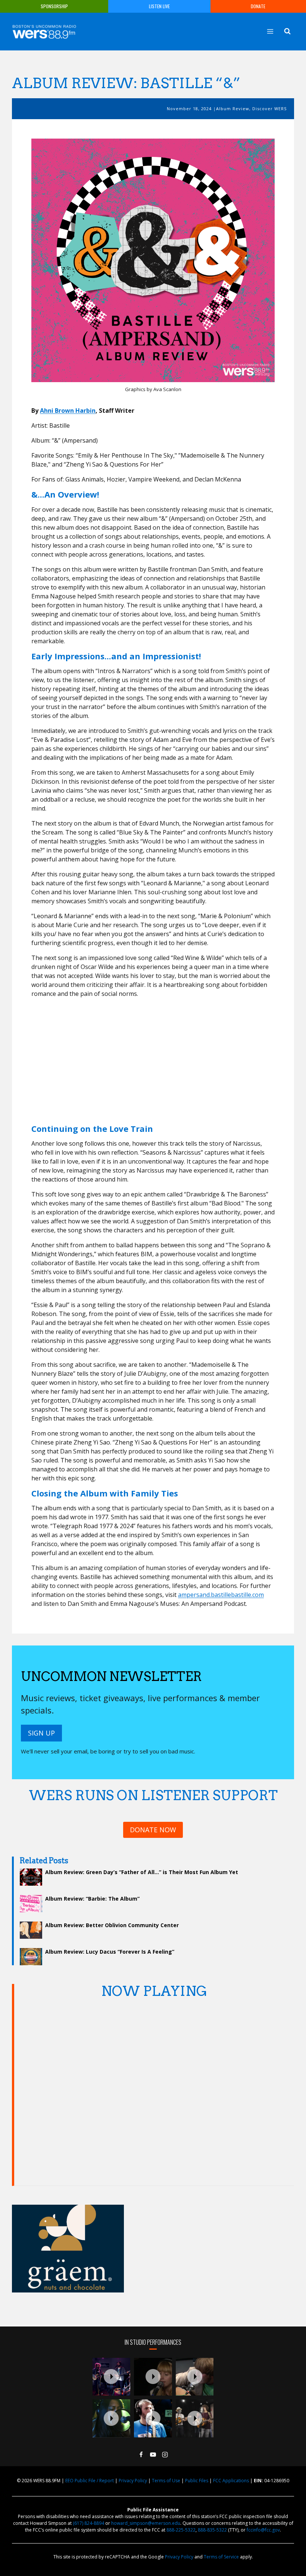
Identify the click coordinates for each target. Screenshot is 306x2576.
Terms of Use (166, 2481)
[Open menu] (270, 31)
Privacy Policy (133, 2481)
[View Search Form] (287, 31)
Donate (258, 6)
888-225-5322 (181, 2530)
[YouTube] (153, 2455)
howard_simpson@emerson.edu (146, 2523)
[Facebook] (141, 2455)
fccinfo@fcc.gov (263, 2530)
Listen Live (159, 6)
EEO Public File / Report (90, 2481)
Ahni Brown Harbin (68, 411)
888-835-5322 (212, 2530)
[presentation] (112, 2377)
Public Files (197, 2481)
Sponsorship (54, 6)
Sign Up (41, 1733)
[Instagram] (165, 2455)
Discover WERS (269, 109)
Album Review (233, 109)
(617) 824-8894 (88, 2523)
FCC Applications (231, 2481)
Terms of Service (221, 2557)
